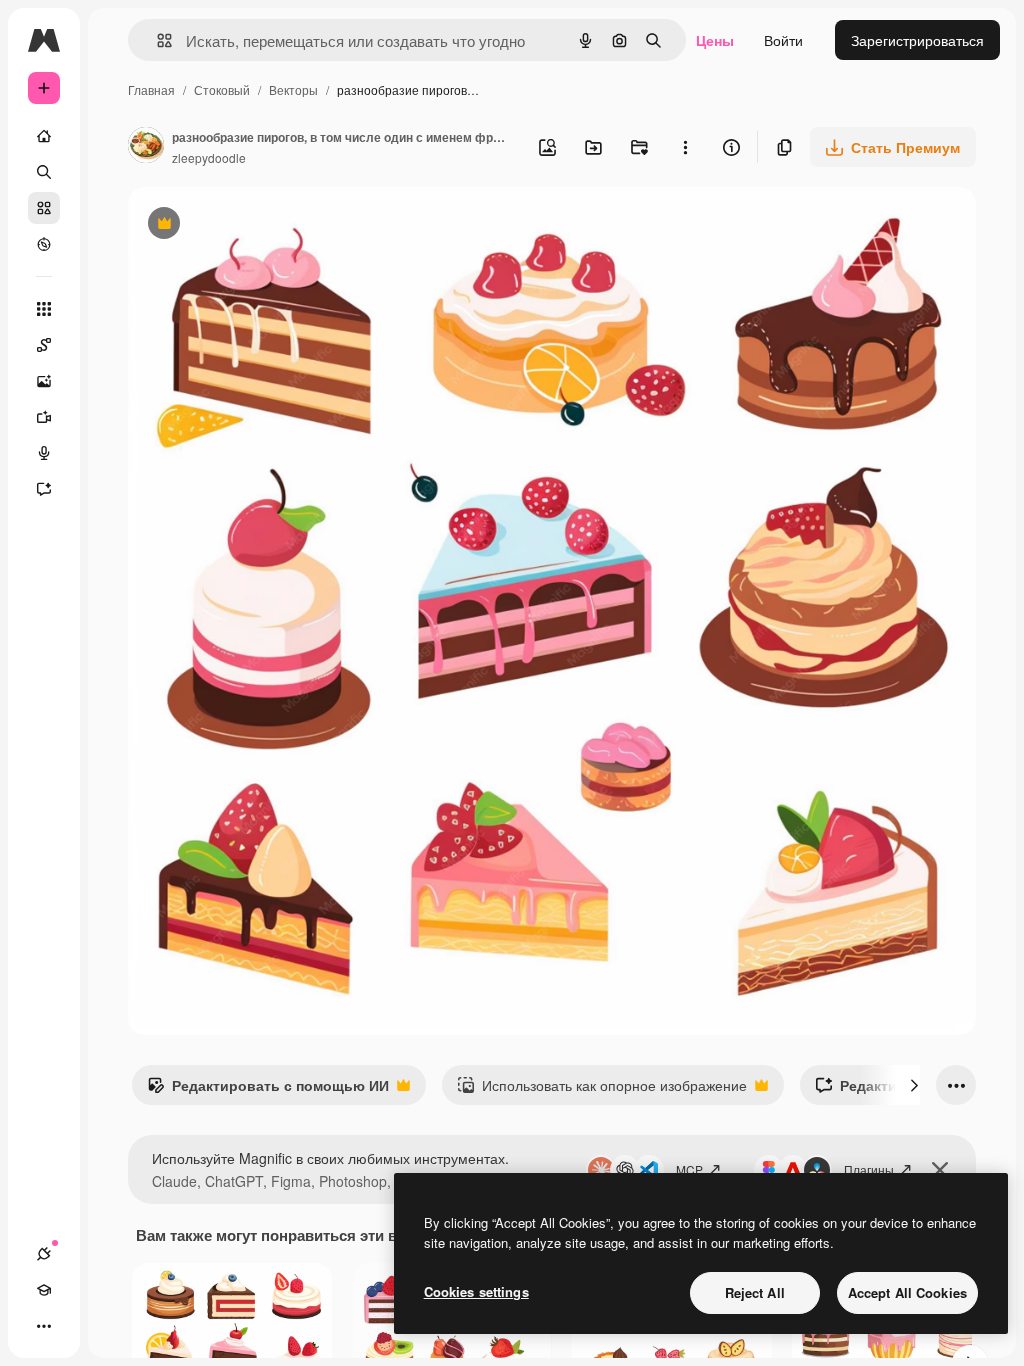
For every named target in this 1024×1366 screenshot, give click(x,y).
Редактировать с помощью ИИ (268, 1090)
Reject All (755, 1292)
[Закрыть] (940, 1170)
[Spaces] (44, 345)
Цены (715, 40)
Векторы (293, 89)
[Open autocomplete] (156, 40)
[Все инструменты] (44, 309)
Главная (151, 89)
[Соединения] (44, 1254)
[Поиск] (44, 172)
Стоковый (222, 89)
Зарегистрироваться (917, 40)
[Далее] (914, 1085)
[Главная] (44, 136)
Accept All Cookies (907, 1292)
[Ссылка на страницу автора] (146, 147)
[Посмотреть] (44, 244)
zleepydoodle (209, 157)
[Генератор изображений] (44, 381)
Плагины (869, 1169)
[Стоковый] (44, 208)
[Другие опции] (685, 147)
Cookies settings (476, 1291)
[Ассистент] (44, 489)
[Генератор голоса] (44, 453)
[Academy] (44, 1290)
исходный (262, 225)
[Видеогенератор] (44, 417)
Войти (783, 40)
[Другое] (44, 1326)
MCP (689, 1169)
